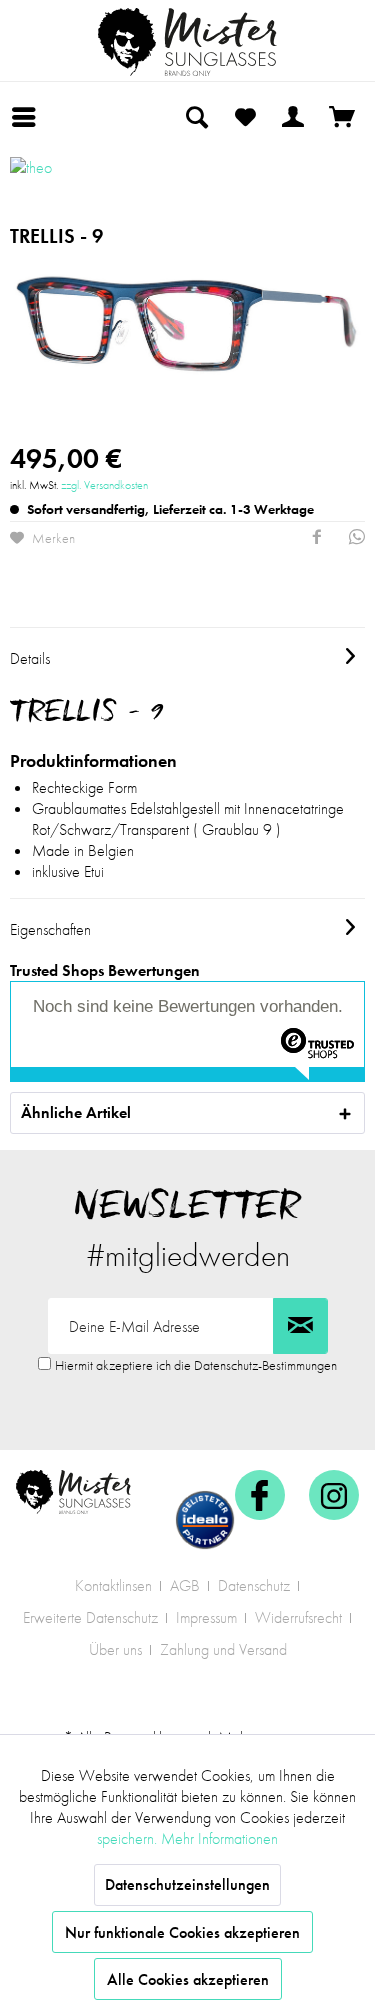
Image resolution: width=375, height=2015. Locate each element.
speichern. (129, 1838)
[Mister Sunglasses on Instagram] (334, 1495)
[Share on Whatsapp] (357, 539)
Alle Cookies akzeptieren (188, 1979)
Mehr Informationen (219, 1838)
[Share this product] (317, 539)
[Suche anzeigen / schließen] (196, 117)
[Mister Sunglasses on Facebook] (260, 1495)
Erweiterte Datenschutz (90, 1617)
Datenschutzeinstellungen (187, 1884)
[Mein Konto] (294, 117)
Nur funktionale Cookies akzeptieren (182, 1932)
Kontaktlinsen (113, 1585)
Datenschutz (254, 1585)
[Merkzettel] (245, 117)
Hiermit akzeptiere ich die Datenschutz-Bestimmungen (196, 1365)
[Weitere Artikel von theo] (77, 182)
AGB (185, 1585)
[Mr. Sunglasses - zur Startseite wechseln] (188, 42)
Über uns (115, 1649)
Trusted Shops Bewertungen (105, 970)
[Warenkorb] (343, 117)
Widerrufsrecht (298, 1617)
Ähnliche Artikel (76, 1112)
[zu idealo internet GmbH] (205, 1520)
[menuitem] (29, 117)
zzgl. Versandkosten (104, 485)
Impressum (206, 1617)
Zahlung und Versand (223, 1649)
